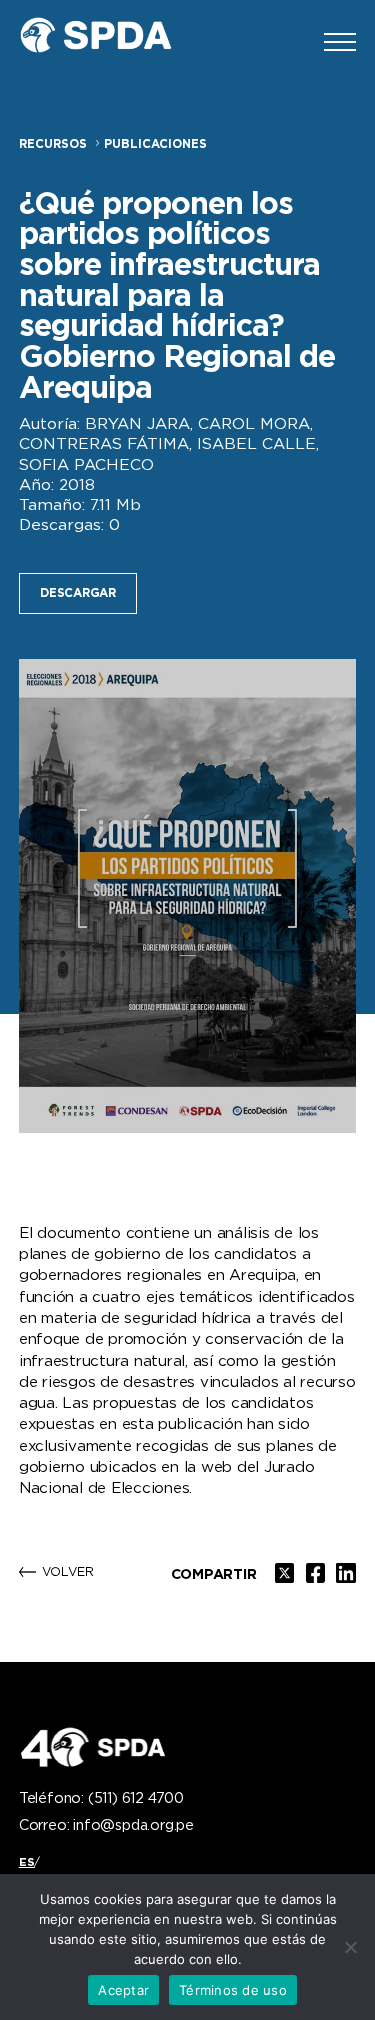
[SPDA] (109, 42)
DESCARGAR (78, 593)
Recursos (53, 144)
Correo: (106, 1826)
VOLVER (68, 1573)
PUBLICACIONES (155, 144)
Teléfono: (101, 1799)
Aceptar (123, 1990)
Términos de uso (233, 1990)
